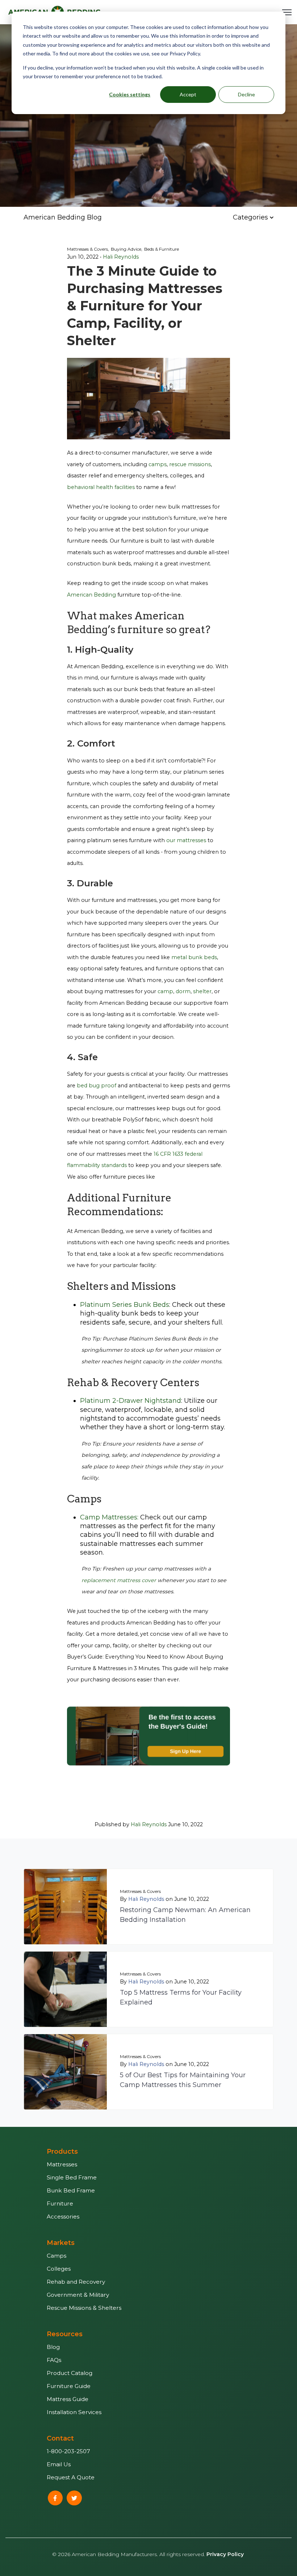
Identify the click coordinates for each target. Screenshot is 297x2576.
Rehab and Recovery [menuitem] (76, 2282)
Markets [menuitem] (61, 2243)
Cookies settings (130, 94)
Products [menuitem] (62, 2151)
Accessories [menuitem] (63, 2217)
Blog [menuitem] (53, 2347)
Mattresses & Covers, (88, 249)
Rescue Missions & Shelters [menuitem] (84, 2308)
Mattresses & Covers (140, 1891)
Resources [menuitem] (65, 2334)
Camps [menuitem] (57, 2256)
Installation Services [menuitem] (74, 2412)
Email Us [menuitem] (59, 2464)
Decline (246, 94)
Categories (251, 217)
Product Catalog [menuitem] (70, 2373)
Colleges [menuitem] (59, 2269)
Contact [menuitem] (60, 2438)
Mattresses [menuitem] (62, 2164)
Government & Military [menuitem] (78, 2295)
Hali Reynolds (121, 257)
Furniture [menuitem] (60, 2203)
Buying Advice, (127, 249)
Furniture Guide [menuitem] (69, 2386)
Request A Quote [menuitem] (71, 2477)
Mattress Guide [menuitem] (68, 2399)
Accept (188, 94)
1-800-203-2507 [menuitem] (68, 2451)
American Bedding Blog (63, 217)
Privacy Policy (225, 2554)
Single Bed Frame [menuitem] (72, 2177)
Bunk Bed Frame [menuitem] (71, 2190)
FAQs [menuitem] (54, 2360)
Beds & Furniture (162, 249)
